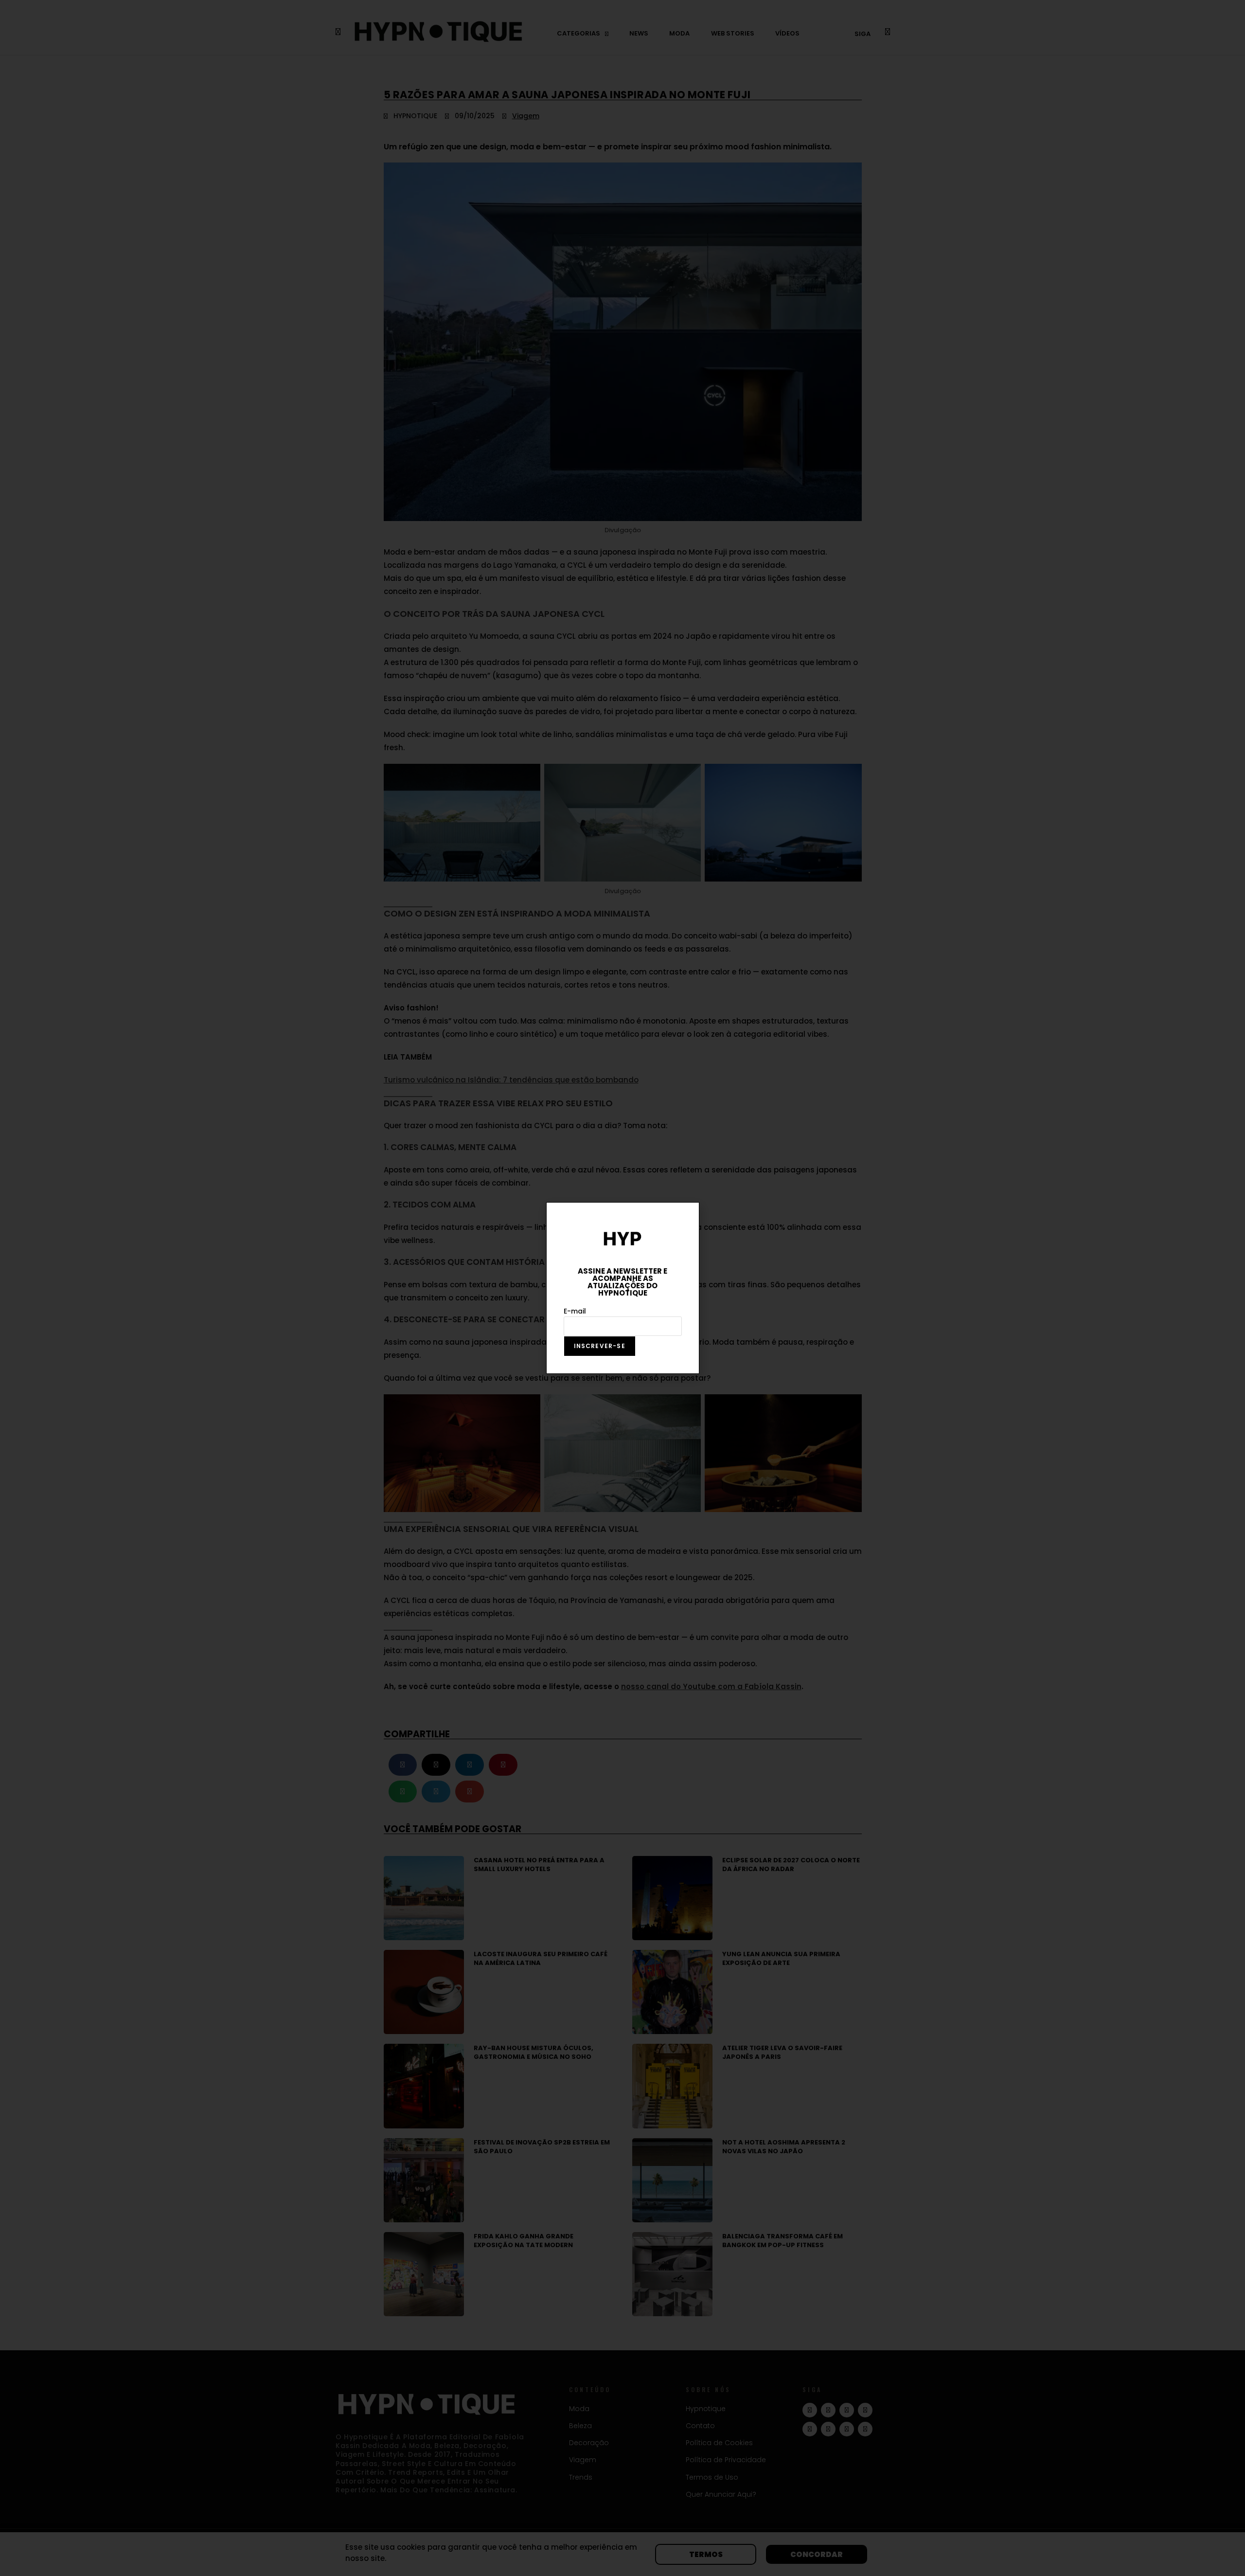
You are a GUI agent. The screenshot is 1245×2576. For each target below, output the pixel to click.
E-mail (575, 1311)
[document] (622, 1288)
